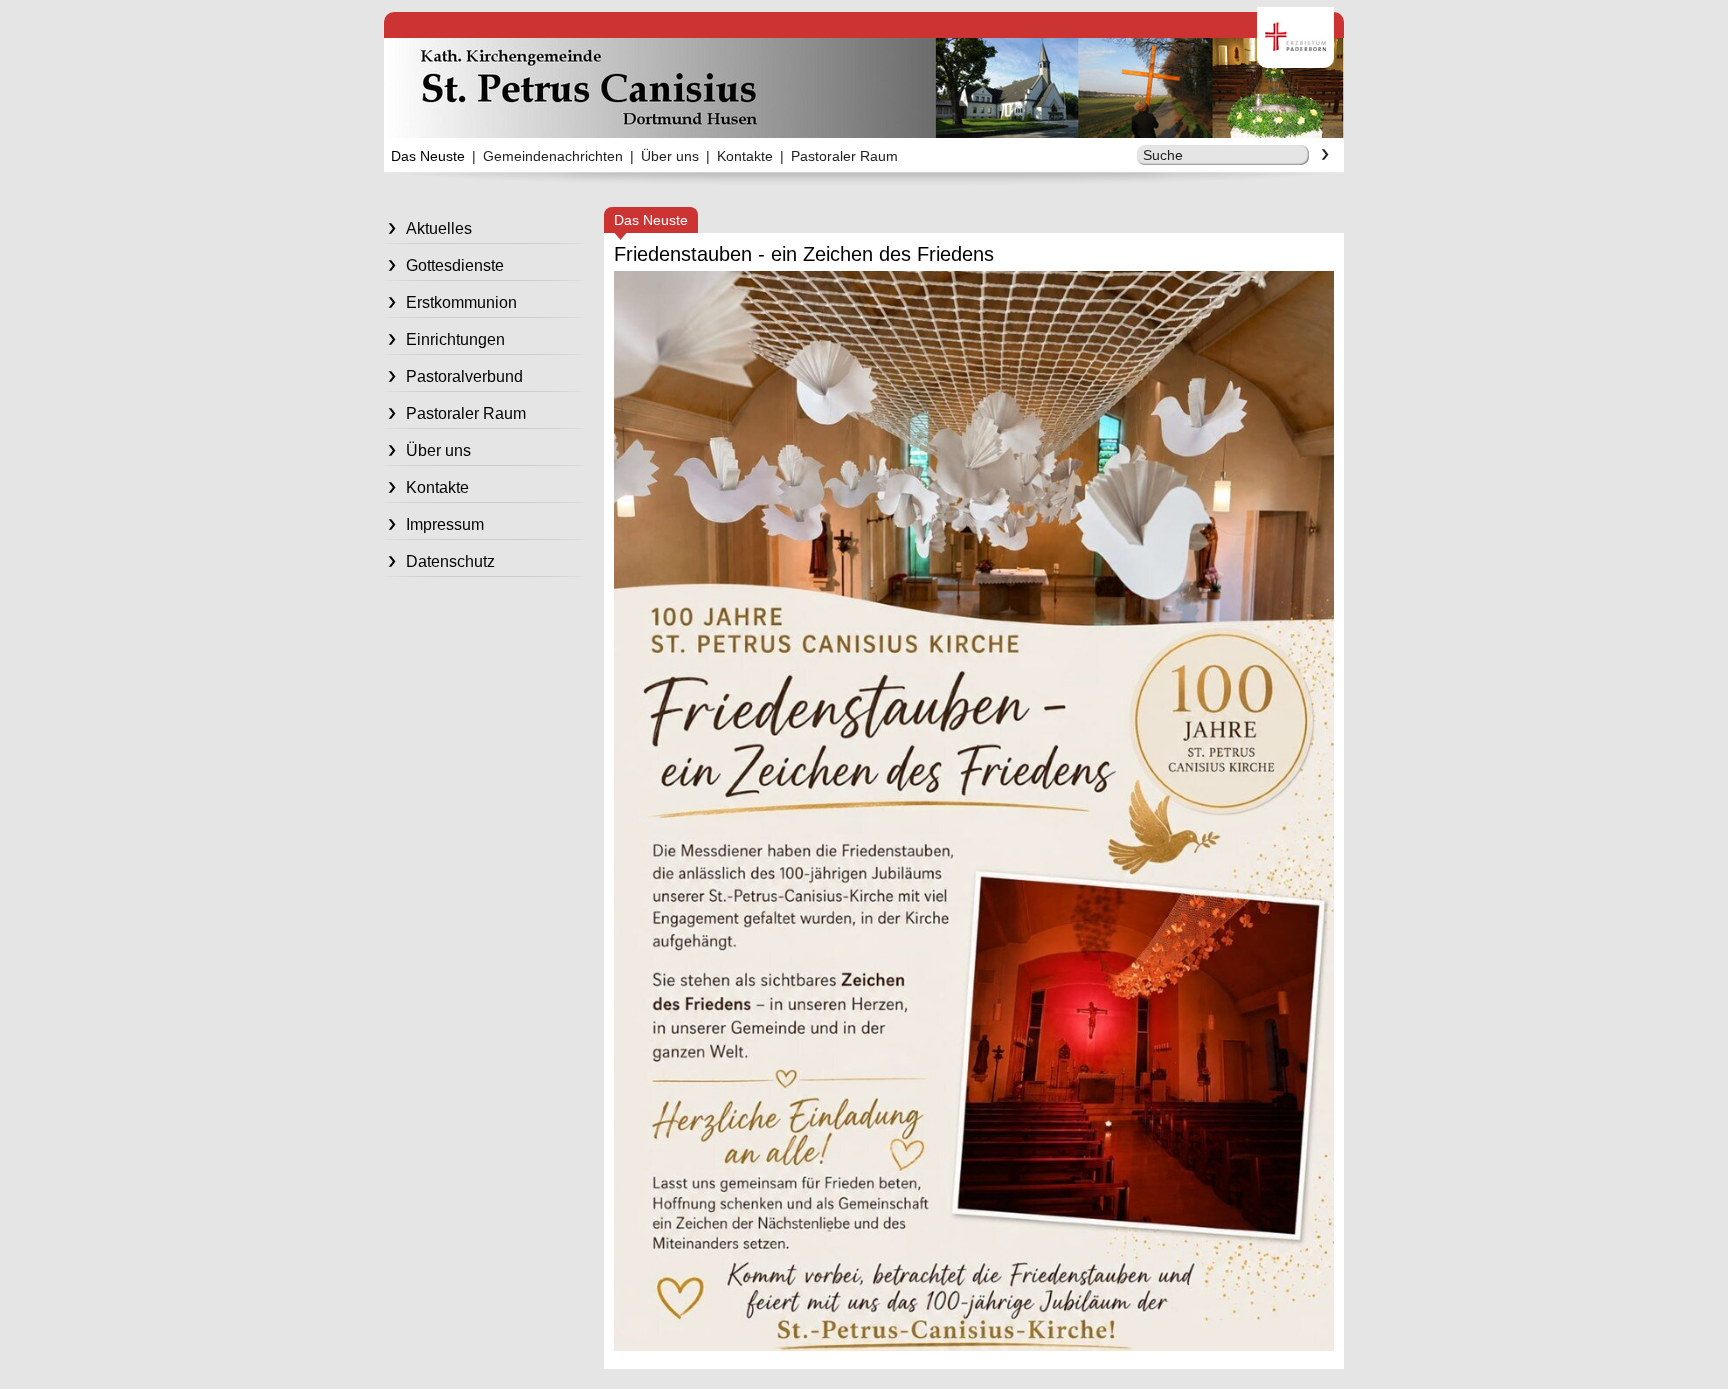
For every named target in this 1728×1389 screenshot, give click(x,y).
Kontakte (745, 156)
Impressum (445, 524)
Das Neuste (428, 156)
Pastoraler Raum (844, 156)
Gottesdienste (455, 265)
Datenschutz (450, 561)
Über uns (670, 156)
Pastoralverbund (464, 376)
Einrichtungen (455, 339)
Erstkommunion (461, 302)
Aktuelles (439, 228)
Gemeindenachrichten (553, 156)
